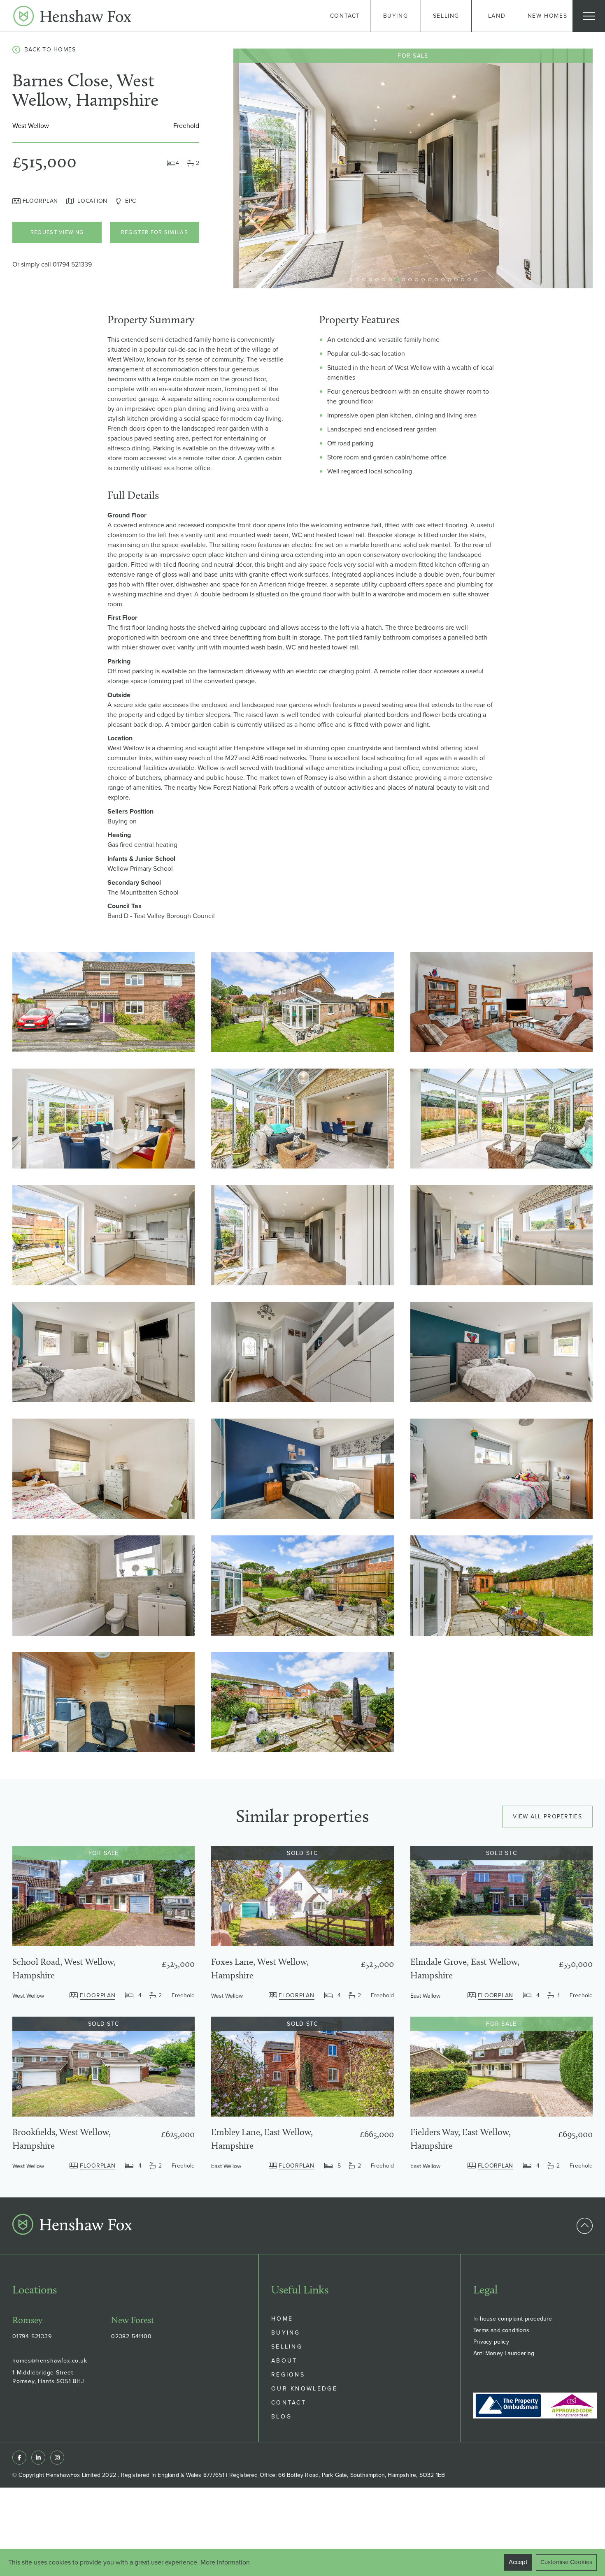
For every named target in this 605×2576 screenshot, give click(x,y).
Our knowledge (304, 2389)
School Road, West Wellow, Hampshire (64, 1969)
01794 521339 (72, 264)
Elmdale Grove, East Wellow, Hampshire (465, 1969)
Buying (286, 2333)
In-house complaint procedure (513, 2319)
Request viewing (57, 232)
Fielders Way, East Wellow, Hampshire (461, 2139)
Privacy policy (491, 2342)
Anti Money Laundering (504, 2353)
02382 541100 (131, 2336)
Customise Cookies (566, 2562)
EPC (131, 201)
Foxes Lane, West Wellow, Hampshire (260, 1969)
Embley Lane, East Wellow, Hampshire (262, 2139)
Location (92, 201)
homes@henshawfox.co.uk (50, 2361)
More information (225, 2562)
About (284, 2361)
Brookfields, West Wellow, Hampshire (62, 2139)
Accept (518, 2562)
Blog (282, 2417)
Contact (289, 2403)
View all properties (547, 1817)
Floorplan (40, 201)
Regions (288, 2375)
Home (282, 2319)
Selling (287, 2347)
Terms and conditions (501, 2330)
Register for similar (155, 232)
